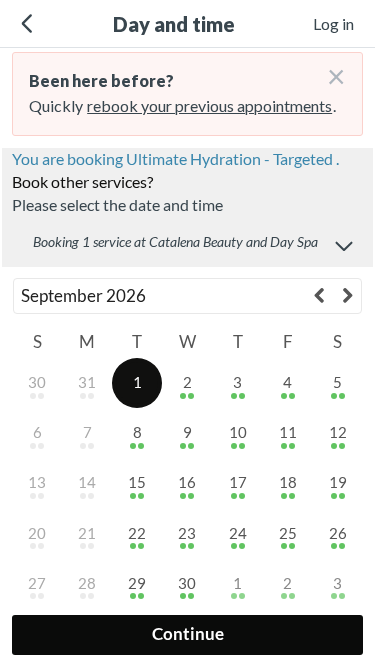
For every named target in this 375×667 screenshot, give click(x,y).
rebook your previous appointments (209, 105)
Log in (333, 23)
